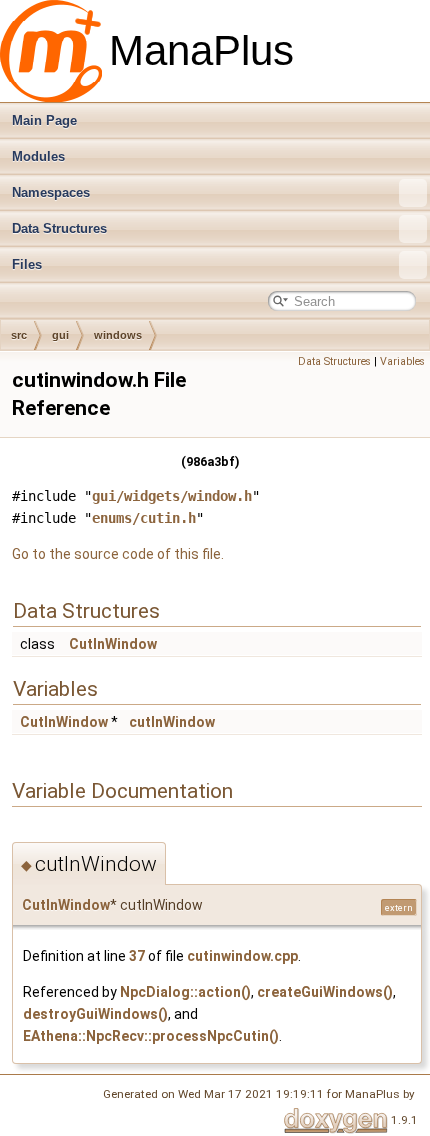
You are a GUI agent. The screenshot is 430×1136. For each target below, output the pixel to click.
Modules (38, 156)
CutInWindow (113, 644)
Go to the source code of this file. (118, 554)
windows (118, 335)
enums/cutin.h (144, 518)
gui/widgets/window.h (172, 496)
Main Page (44, 120)
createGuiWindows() (325, 992)
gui (60, 335)
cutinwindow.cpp (242, 956)
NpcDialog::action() (185, 992)
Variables (402, 361)
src (19, 335)
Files (27, 264)
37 (137, 956)
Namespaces (51, 192)
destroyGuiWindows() (95, 1014)
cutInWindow (172, 722)
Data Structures (59, 228)
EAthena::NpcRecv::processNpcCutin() (151, 1036)
